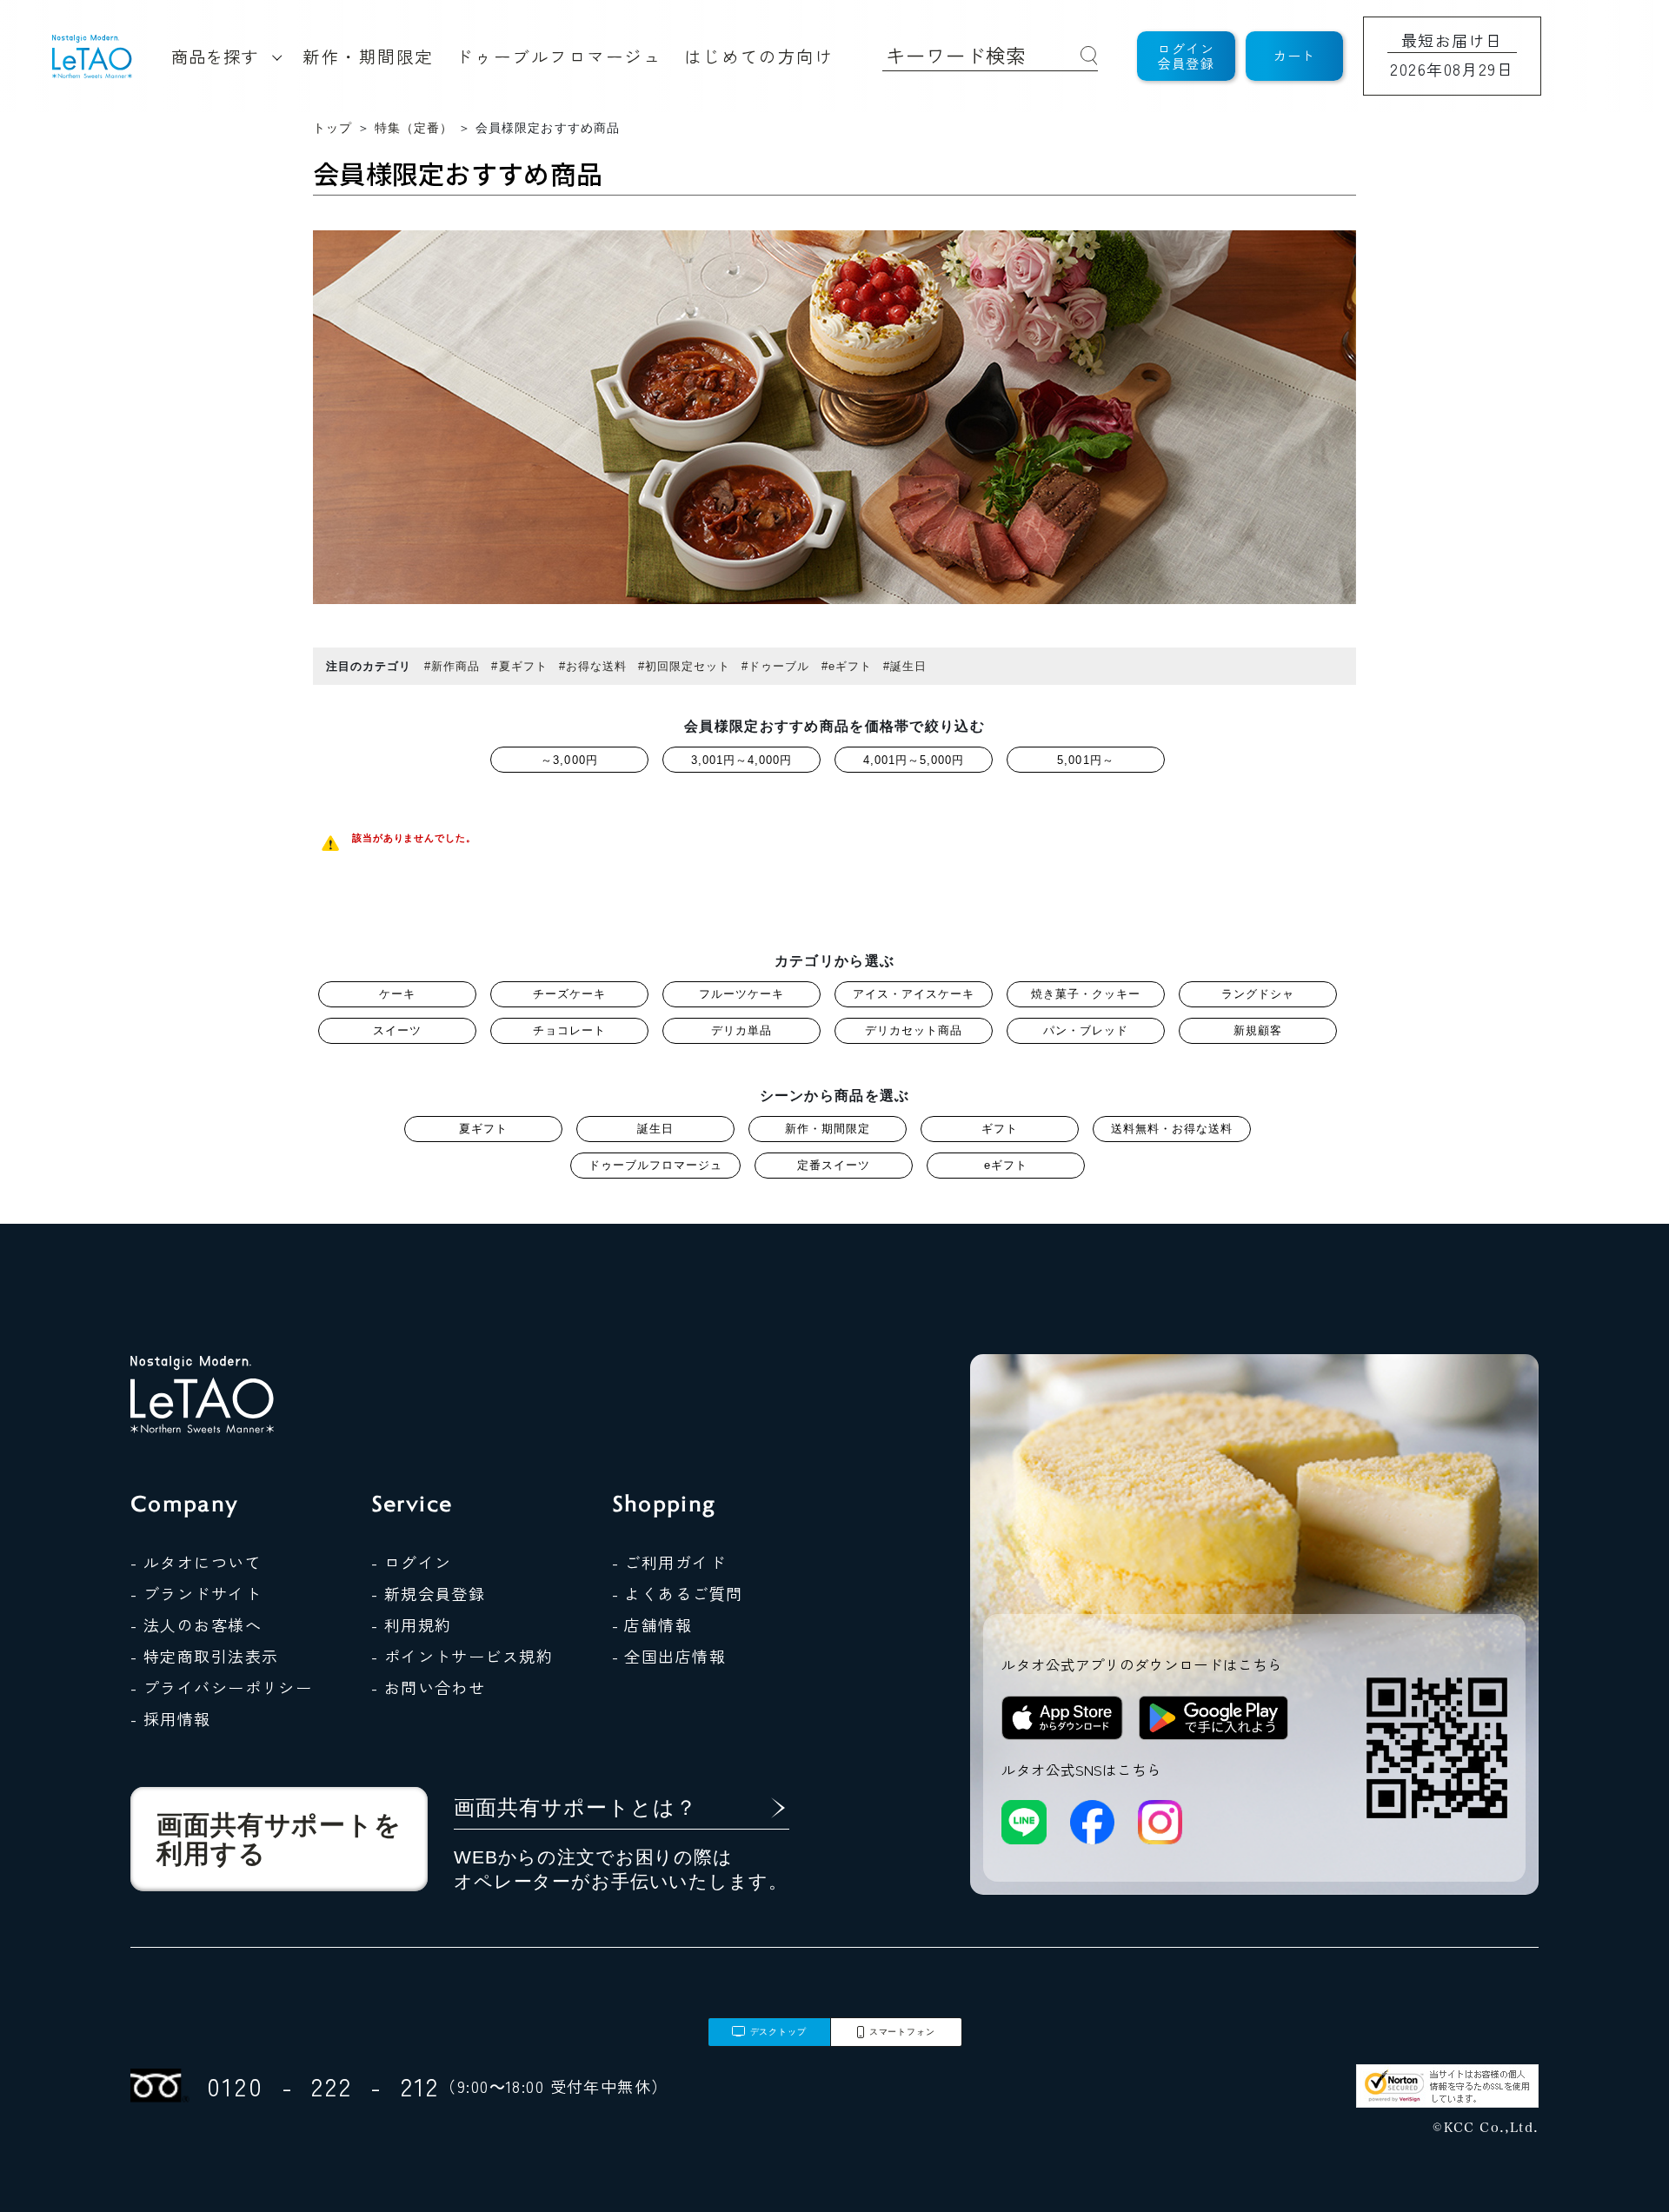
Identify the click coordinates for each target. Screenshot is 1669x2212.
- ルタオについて (196, 1562)
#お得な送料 (593, 666)
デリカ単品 (741, 1030)
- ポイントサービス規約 (462, 1656)
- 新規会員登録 (429, 1593)
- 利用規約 (412, 1624)
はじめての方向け (759, 56)
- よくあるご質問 (678, 1593)
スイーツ (397, 1030)
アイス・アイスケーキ (914, 994)
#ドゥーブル (775, 666)
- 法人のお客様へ (196, 1624)
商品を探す (215, 56)
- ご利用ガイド (669, 1562)
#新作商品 (452, 666)
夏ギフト (483, 1129)
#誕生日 (905, 666)
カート (1295, 55)
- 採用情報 (171, 1718)
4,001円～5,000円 (914, 760)
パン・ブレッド (1086, 1030)
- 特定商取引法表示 (204, 1656)
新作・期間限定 (368, 56)
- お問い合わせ (429, 1687)
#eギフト (847, 666)
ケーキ (397, 994)
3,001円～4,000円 (742, 760)
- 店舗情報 (652, 1624)
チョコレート (569, 1030)
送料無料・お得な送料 (1172, 1129)
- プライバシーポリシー (221, 1687)
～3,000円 (569, 760)
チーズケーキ (569, 994)
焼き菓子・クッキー (1086, 994)
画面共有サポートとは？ (575, 1807)
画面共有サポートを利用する (279, 1839)
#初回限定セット (684, 666)
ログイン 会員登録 (1186, 56)
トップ (332, 128)
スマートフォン (902, 2032)
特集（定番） (414, 128)
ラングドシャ (1258, 994)
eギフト (1006, 1165)
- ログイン (412, 1562)
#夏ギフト (519, 666)
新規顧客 (1258, 1030)
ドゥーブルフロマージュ (559, 56)
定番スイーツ (834, 1165)
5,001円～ (1085, 760)
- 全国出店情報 (669, 1656)
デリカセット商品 (914, 1030)
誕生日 (655, 1129)
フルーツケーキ (741, 994)
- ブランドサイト (196, 1593)
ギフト (1000, 1129)
